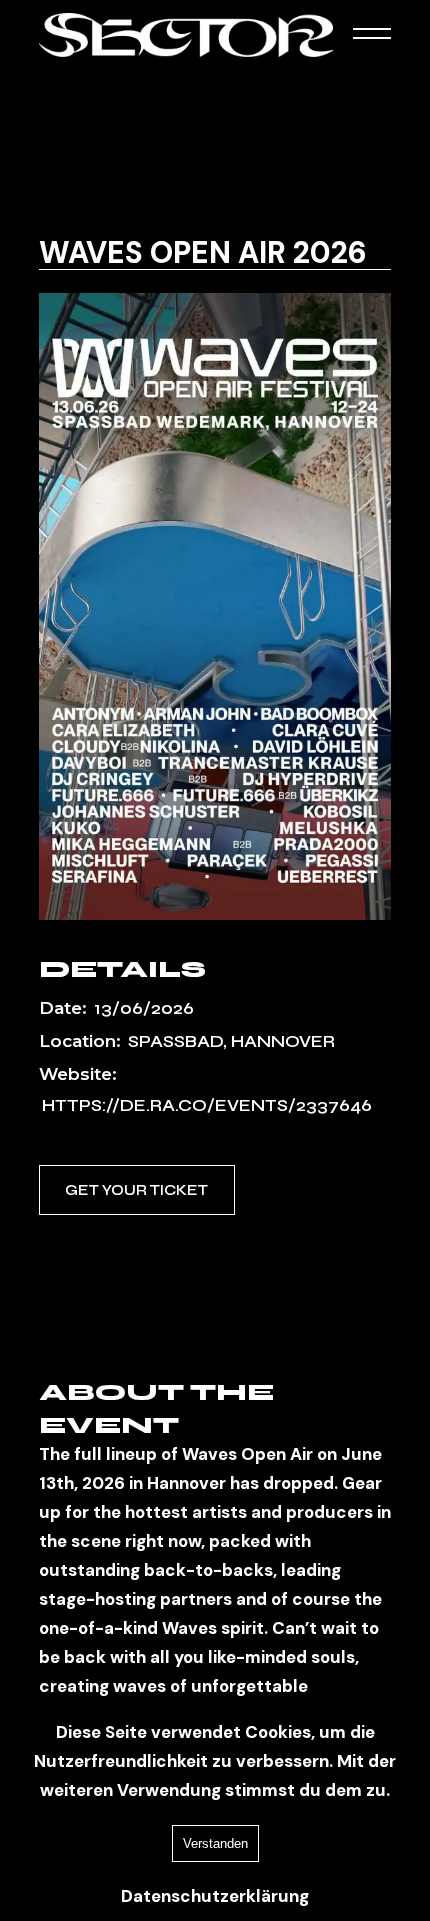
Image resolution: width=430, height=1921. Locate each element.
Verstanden (215, 1843)
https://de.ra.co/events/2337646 (207, 1105)
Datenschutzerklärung (215, 1896)
